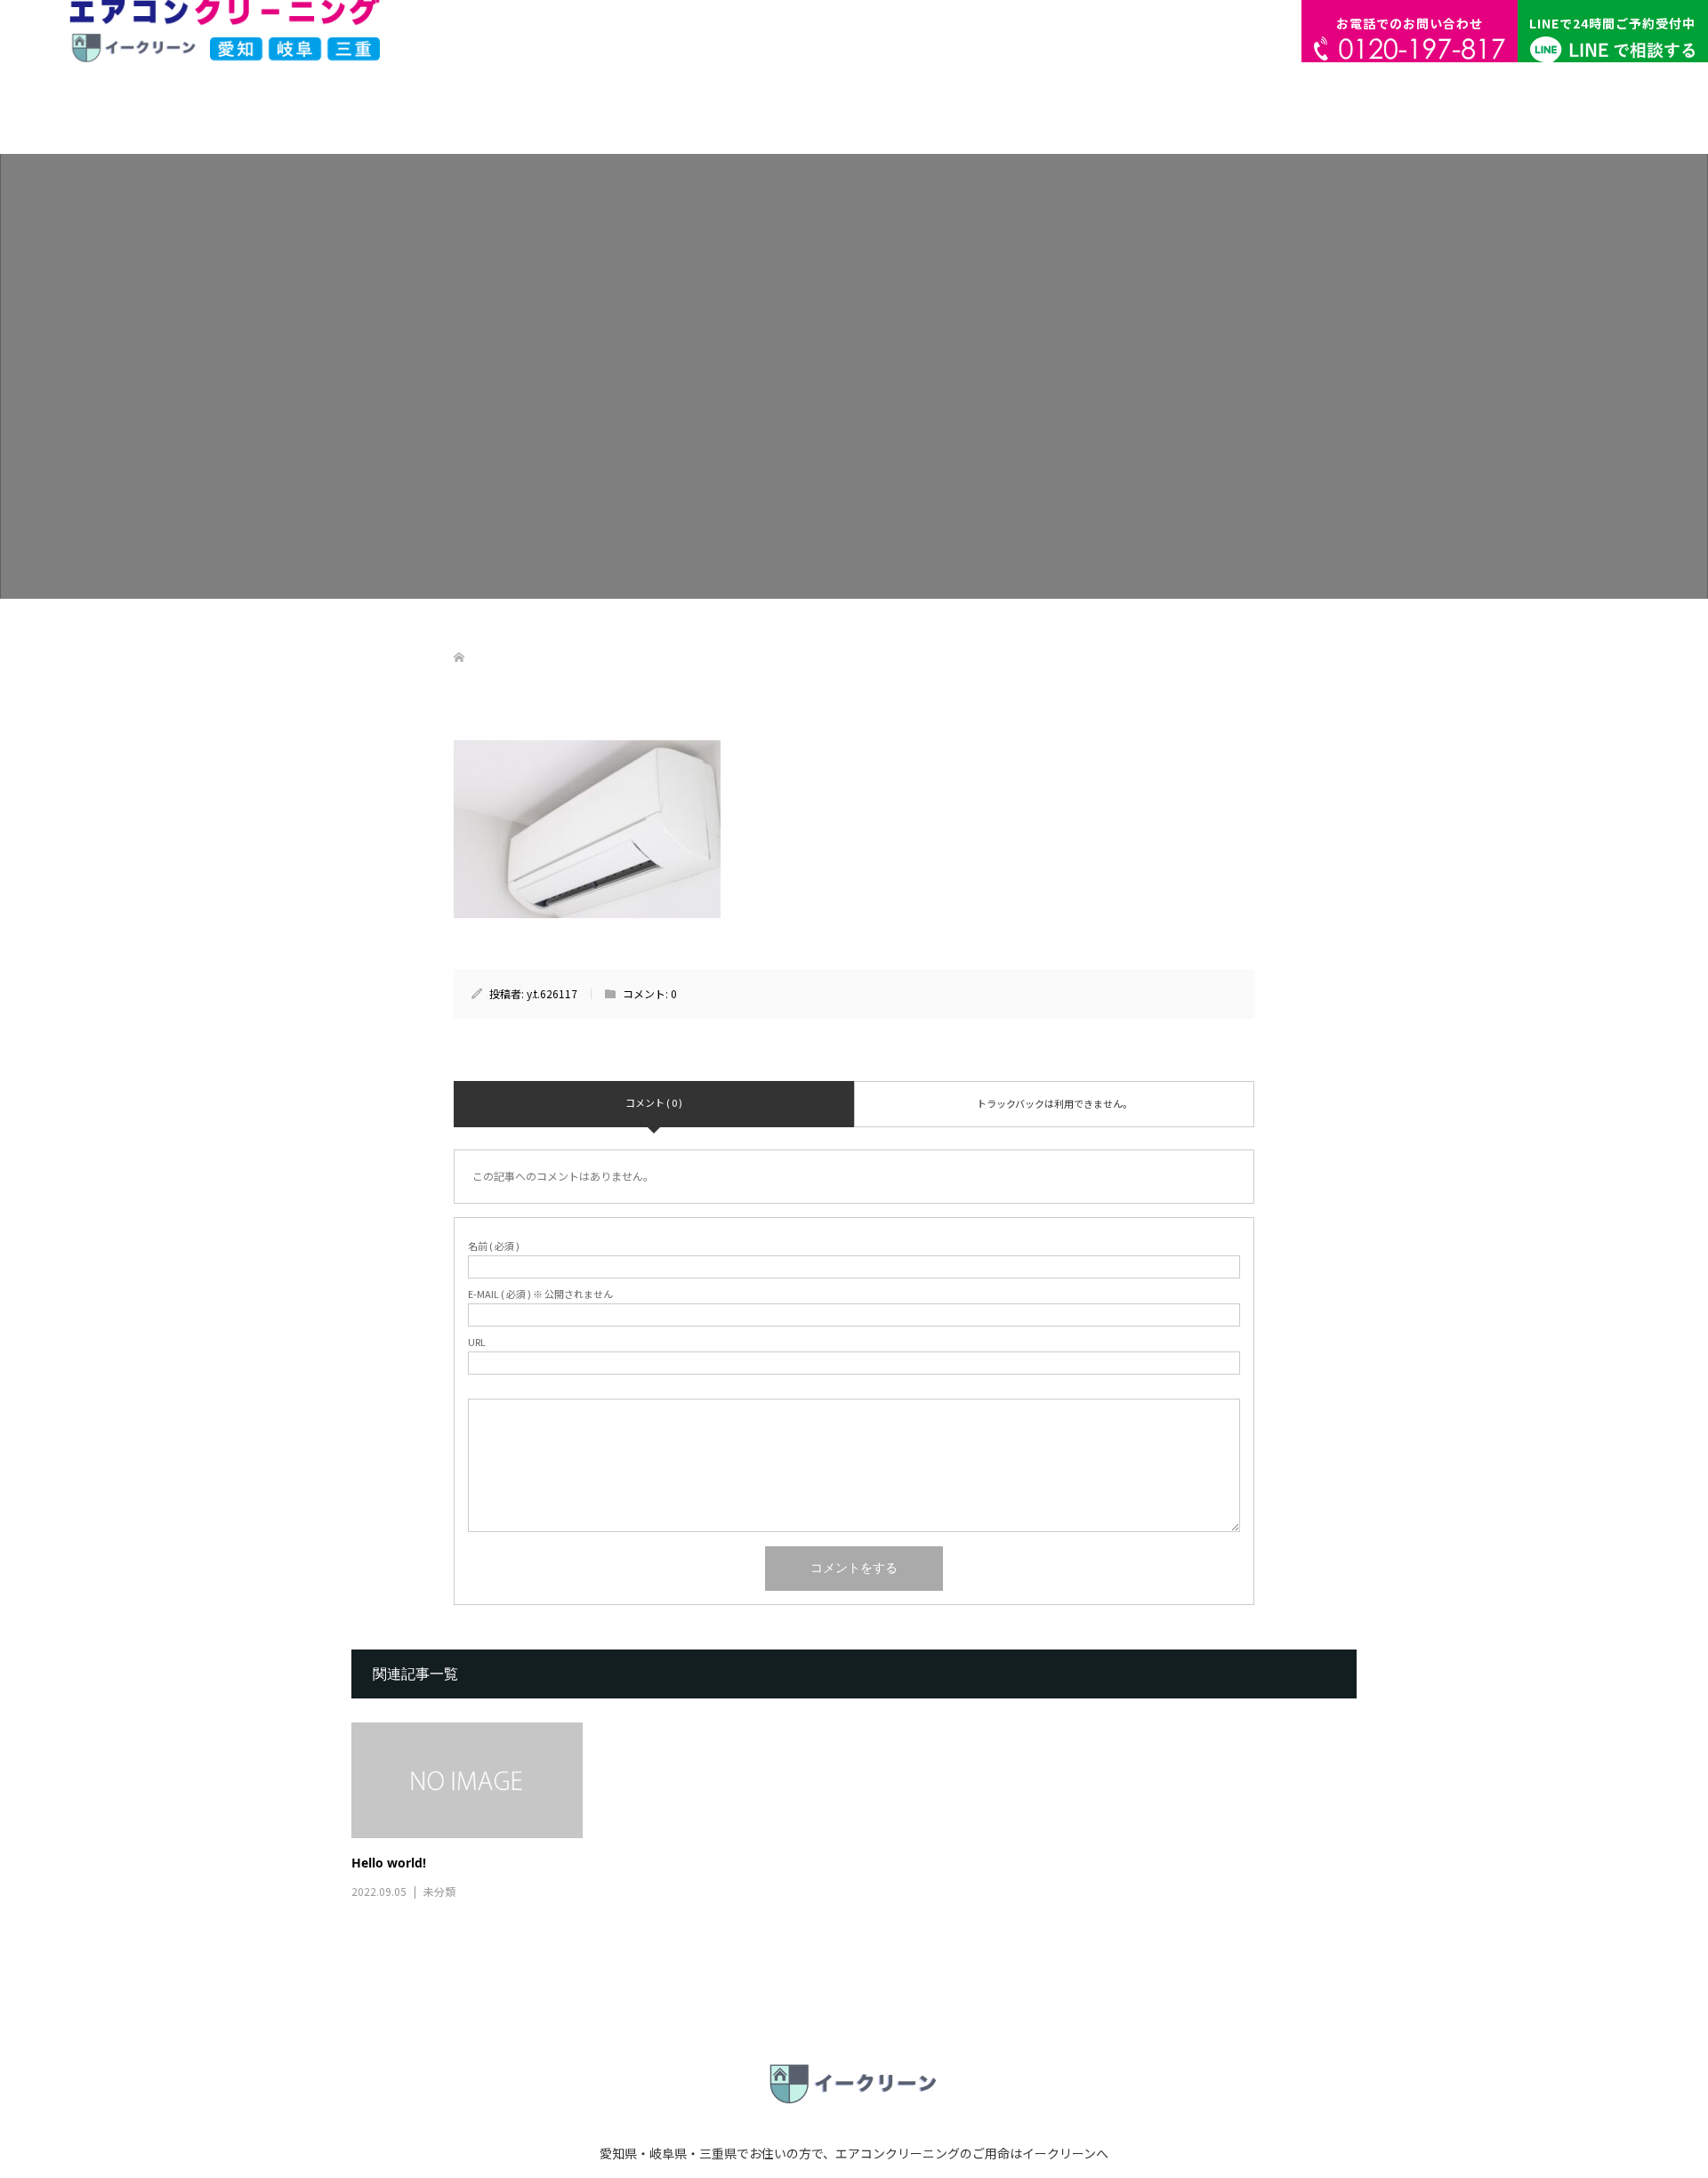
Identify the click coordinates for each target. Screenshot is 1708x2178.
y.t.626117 (552, 993)
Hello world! (389, 1863)
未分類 (439, 1891)
